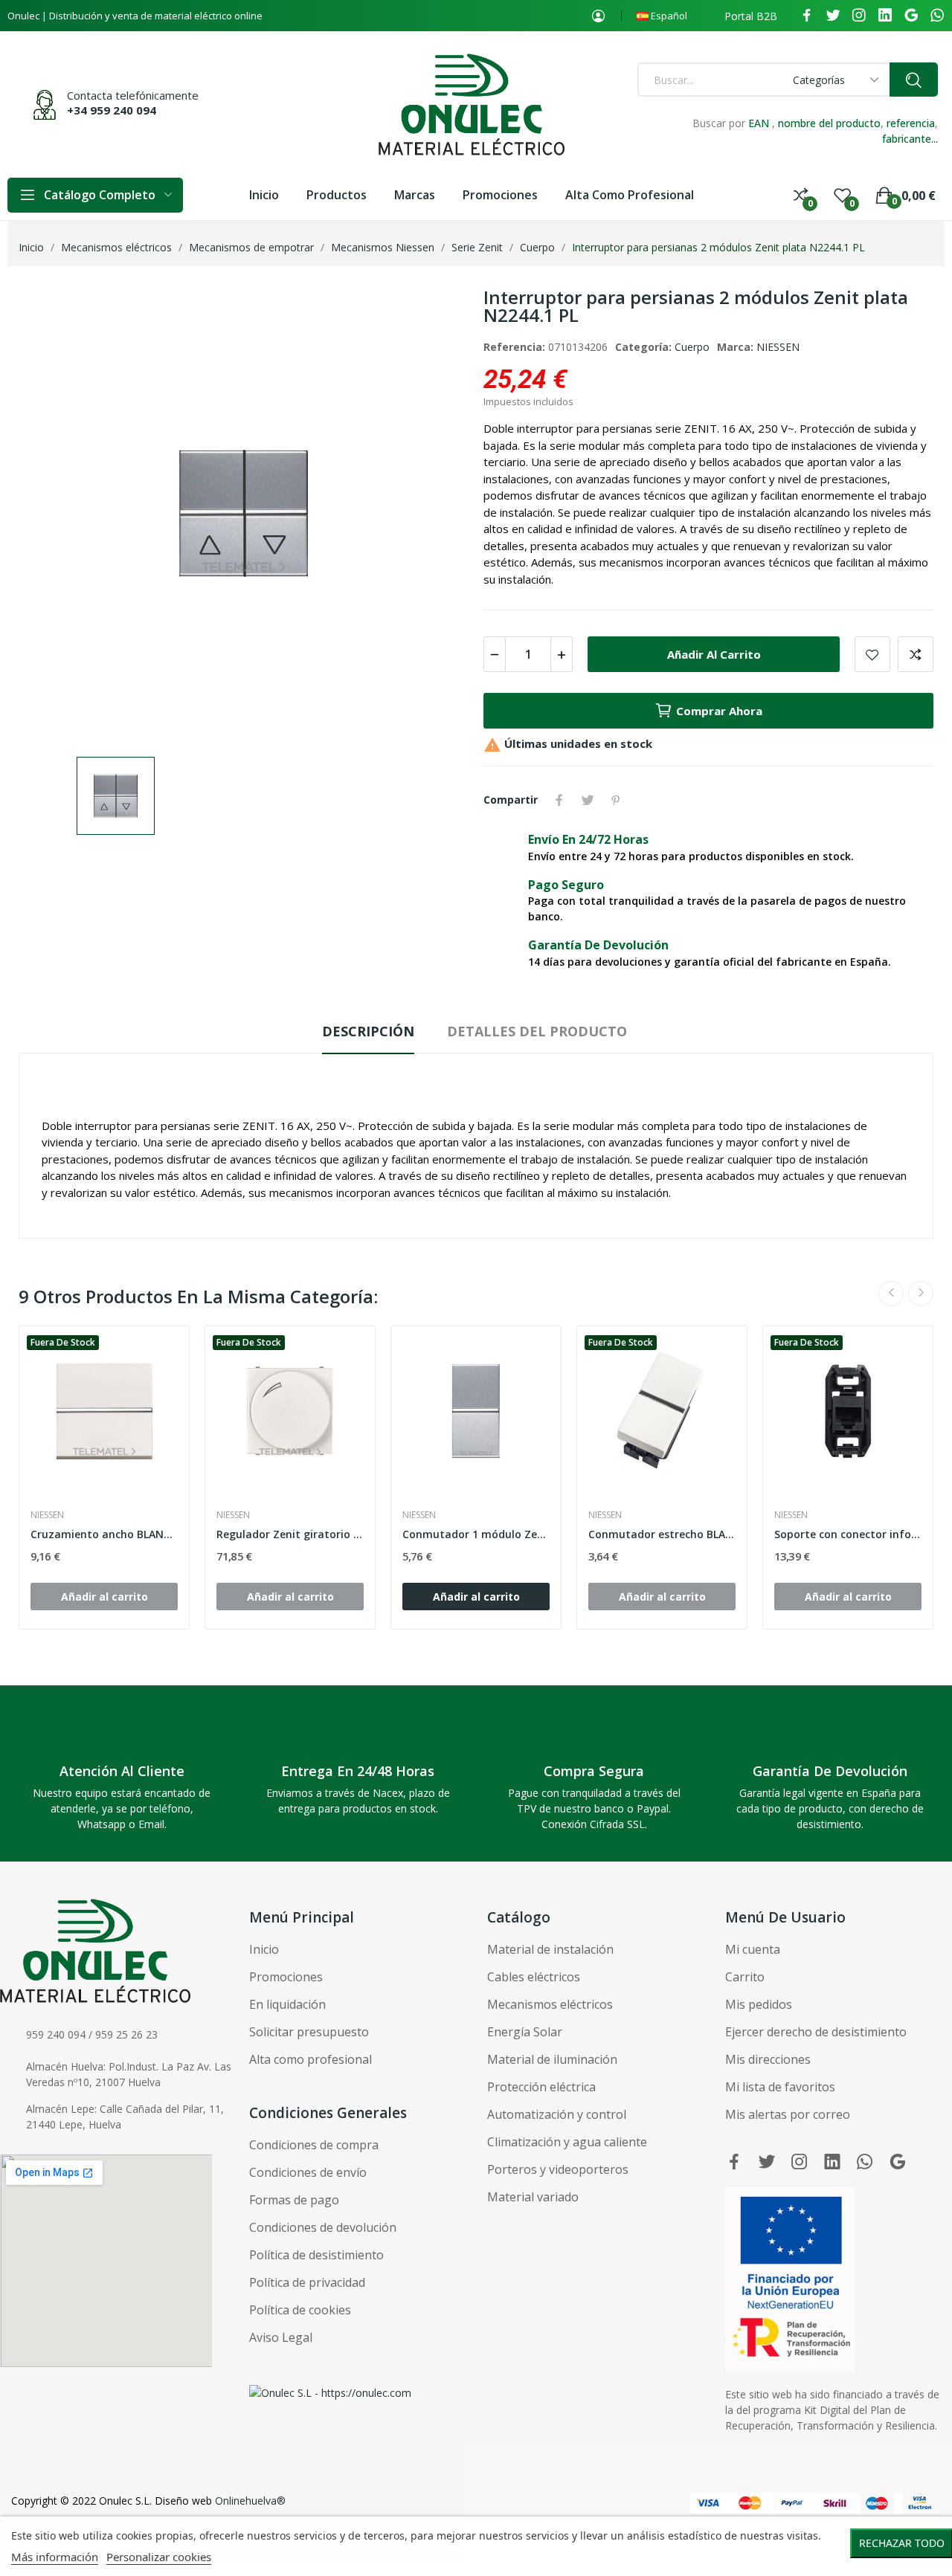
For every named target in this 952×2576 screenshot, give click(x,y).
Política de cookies (300, 2310)
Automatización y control (557, 2114)
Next (921, 1294)
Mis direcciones (768, 2059)
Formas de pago (294, 2200)
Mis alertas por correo (788, 2114)
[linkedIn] (885, 16)
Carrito (745, 1977)
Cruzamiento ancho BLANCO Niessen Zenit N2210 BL (104, 1534)
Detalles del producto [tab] (537, 1031)
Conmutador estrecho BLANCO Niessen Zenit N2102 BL (662, 1534)
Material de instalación (550, 1949)
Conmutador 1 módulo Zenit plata (476, 1534)
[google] (911, 16)
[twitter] (833, 16)
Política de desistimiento (316, 2255)
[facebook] (807, 16)
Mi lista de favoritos (780, 2087)
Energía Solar (525, 2032)
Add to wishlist (872, 654)
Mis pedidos (759, 2004)
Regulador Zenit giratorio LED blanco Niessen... (290, 1534)
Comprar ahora (719, 711)
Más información (55, 2557)
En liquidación (287, 2004)
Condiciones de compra (314, 2145)
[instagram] (859, 16)
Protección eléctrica (541, 2087)
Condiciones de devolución (323, 2227)
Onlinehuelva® (250, 2501)
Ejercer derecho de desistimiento (816, 2032)
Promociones (286, 1977)
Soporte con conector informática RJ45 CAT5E (848, 1534)
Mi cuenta (753, 1949)
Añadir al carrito (714, 654)
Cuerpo (692, 347)
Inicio (264, 1949)
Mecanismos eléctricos (550, 2004)
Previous (891, 1294)
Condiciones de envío (308, 2172)
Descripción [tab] (368, 1031)
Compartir (559, 800)
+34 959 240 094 (112, 110)
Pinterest (616, 800)
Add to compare (916, 654)
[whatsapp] (937, 16)
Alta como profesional (311, 2059)
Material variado (533, 2197)
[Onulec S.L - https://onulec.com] (330, 2391)
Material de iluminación (552, 2059)
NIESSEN (778, 347)
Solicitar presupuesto (309, 2032)
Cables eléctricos (534, 1977)
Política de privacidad (307, 2282)
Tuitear (588, 800)
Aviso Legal (281, 2337)
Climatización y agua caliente (567, 2142)
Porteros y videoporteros (558, 2169)
